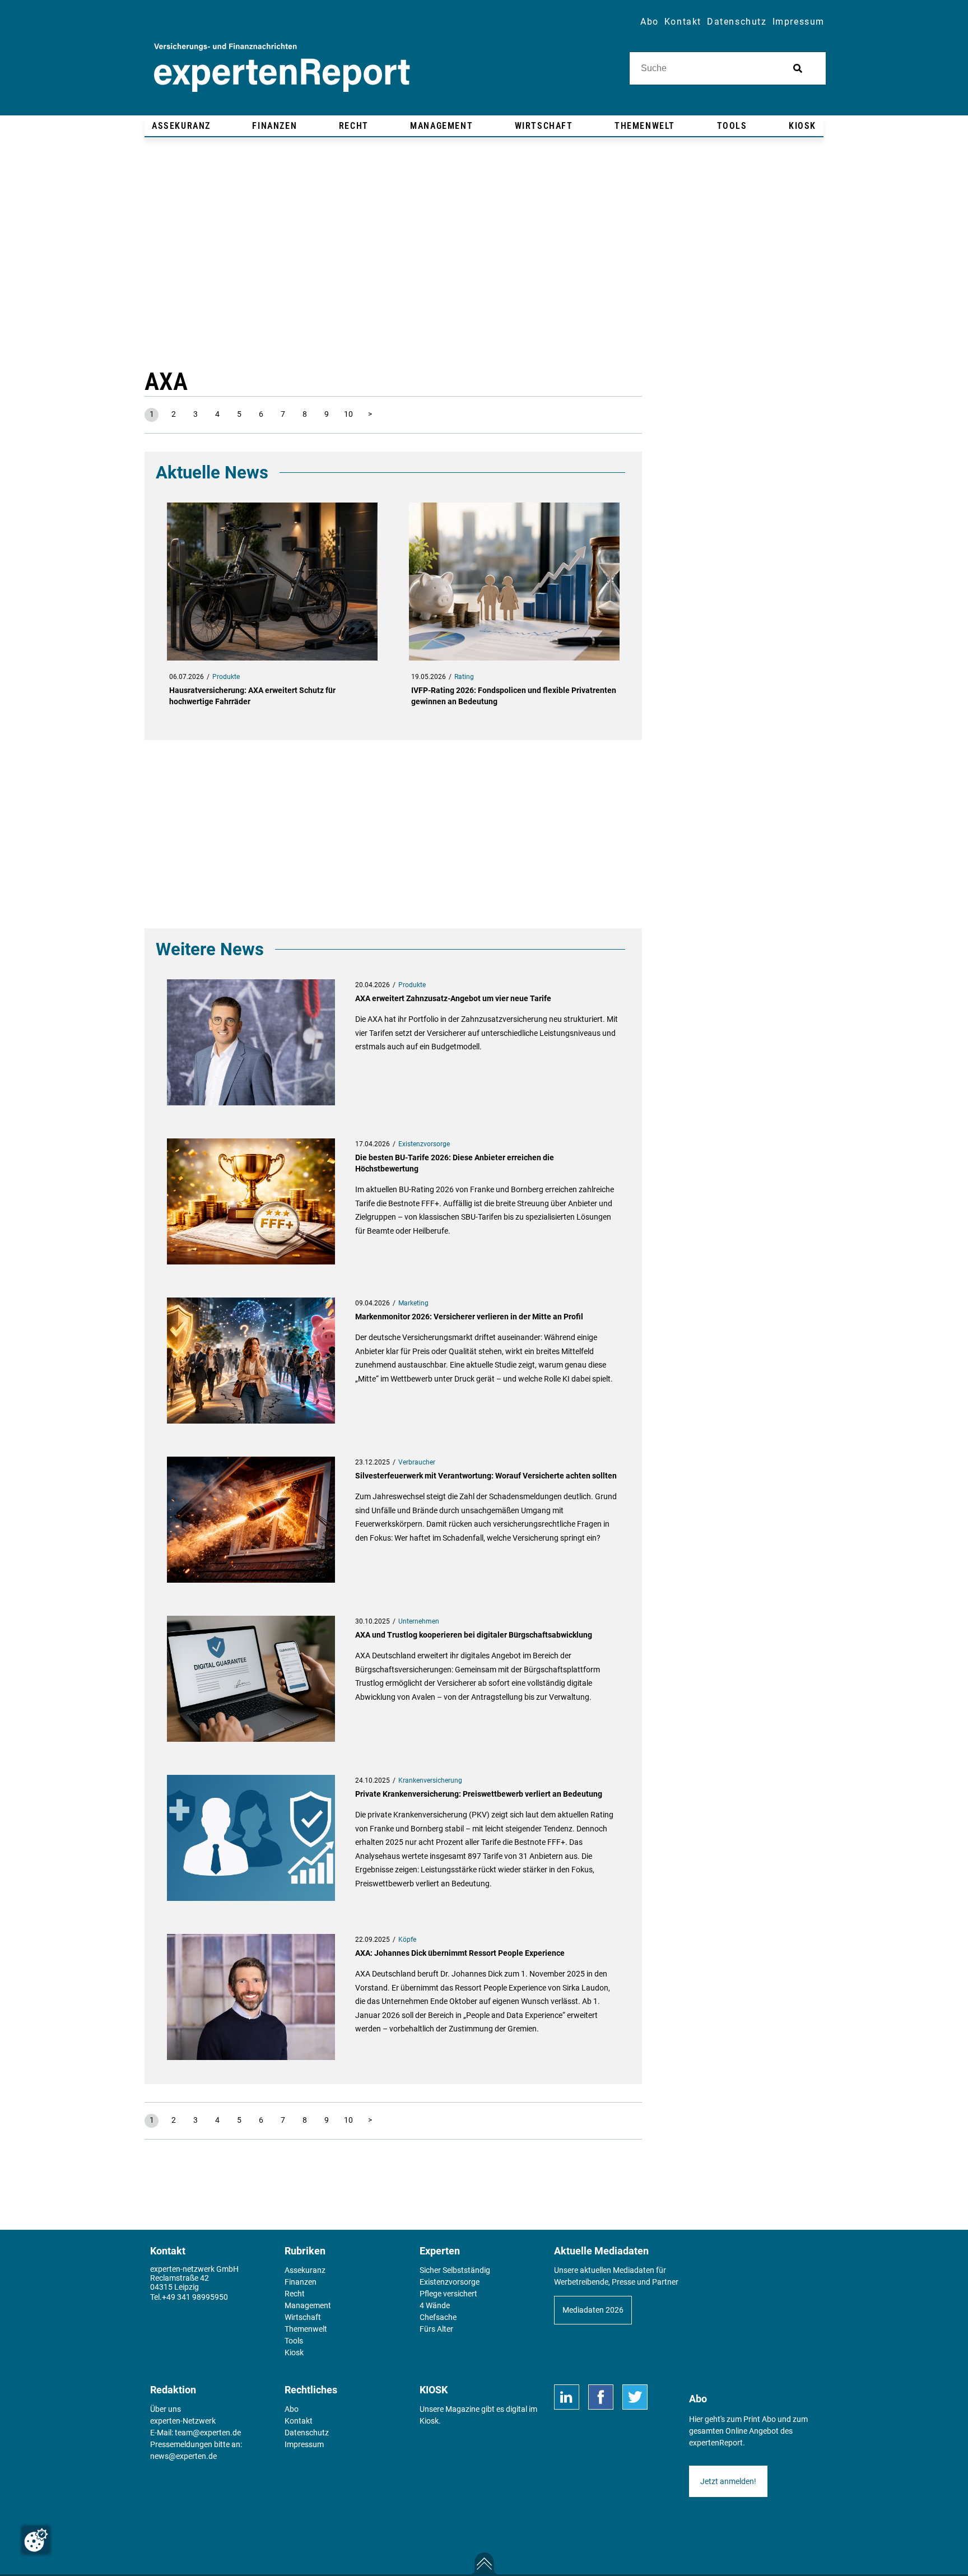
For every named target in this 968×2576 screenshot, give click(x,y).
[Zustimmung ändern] (36, 2540)
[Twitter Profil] (635, 2397)
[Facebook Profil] (601, 2397)
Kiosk (429, 2421)
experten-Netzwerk (183, 2421)
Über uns (166, 2409)
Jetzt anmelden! (728, 2481)
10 (348, 414)
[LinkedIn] (567, 2397)
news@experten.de (183, 2456)
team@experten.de (208, 2433)
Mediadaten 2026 (593, 2310)
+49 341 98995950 (195, 2297)
